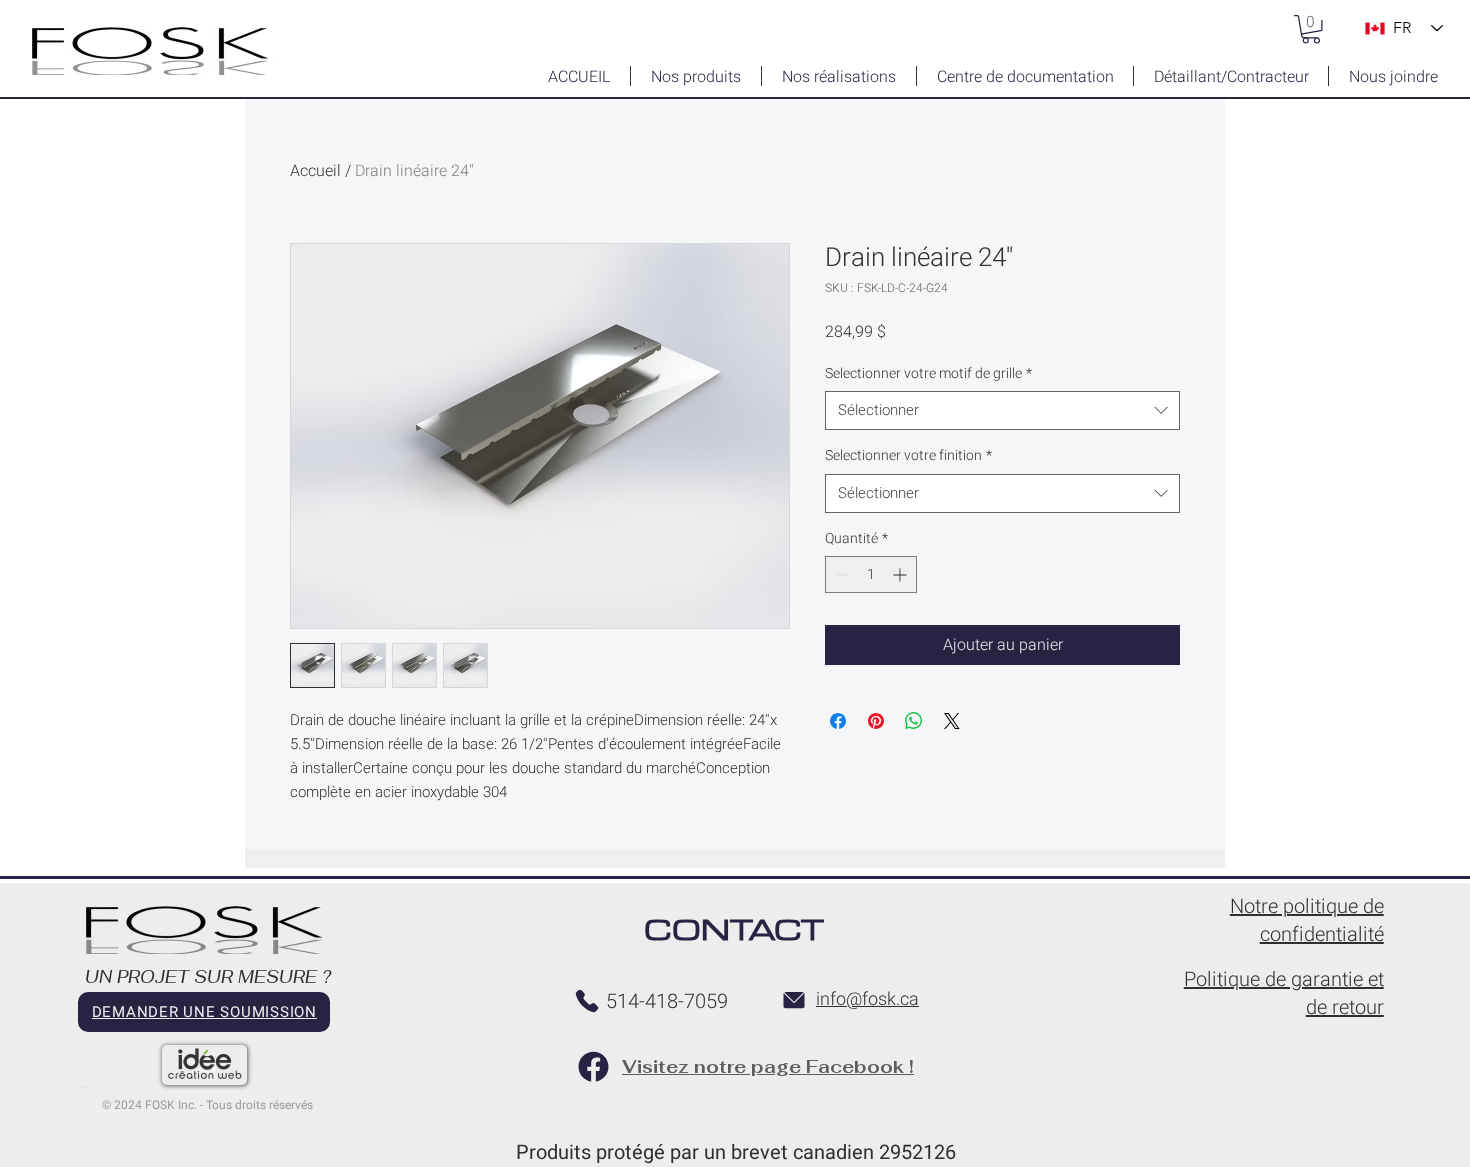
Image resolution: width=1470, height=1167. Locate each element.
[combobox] (1002, 410)
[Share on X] (952, 721)
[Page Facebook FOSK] (593, 1066)
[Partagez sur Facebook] (838, 721)
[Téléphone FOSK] (587, 1001)
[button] (1311, 29)
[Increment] (901, 574)
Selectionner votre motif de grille (928, 374)
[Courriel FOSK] (794, 1000)
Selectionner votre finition (908, 456)
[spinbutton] (871, 574)
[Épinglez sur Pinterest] (876, 721)
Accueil (315, 171)
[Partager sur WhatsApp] (914, 721)
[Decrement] (840, 574)
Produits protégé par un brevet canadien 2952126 (736, 1152)
